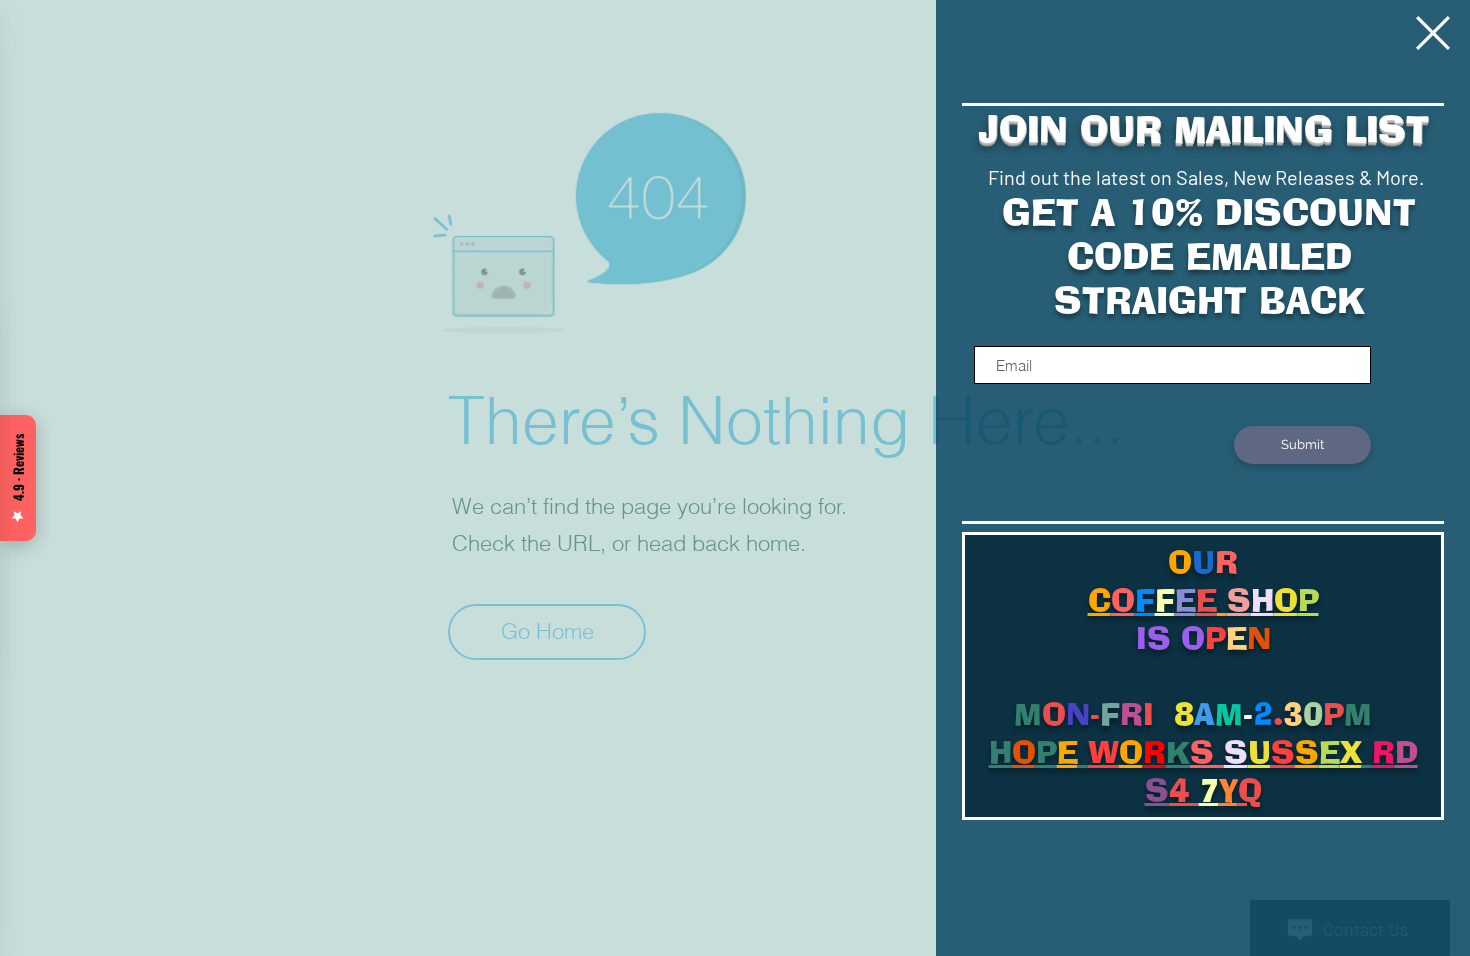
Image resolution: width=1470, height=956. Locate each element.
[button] (1433, 33)
